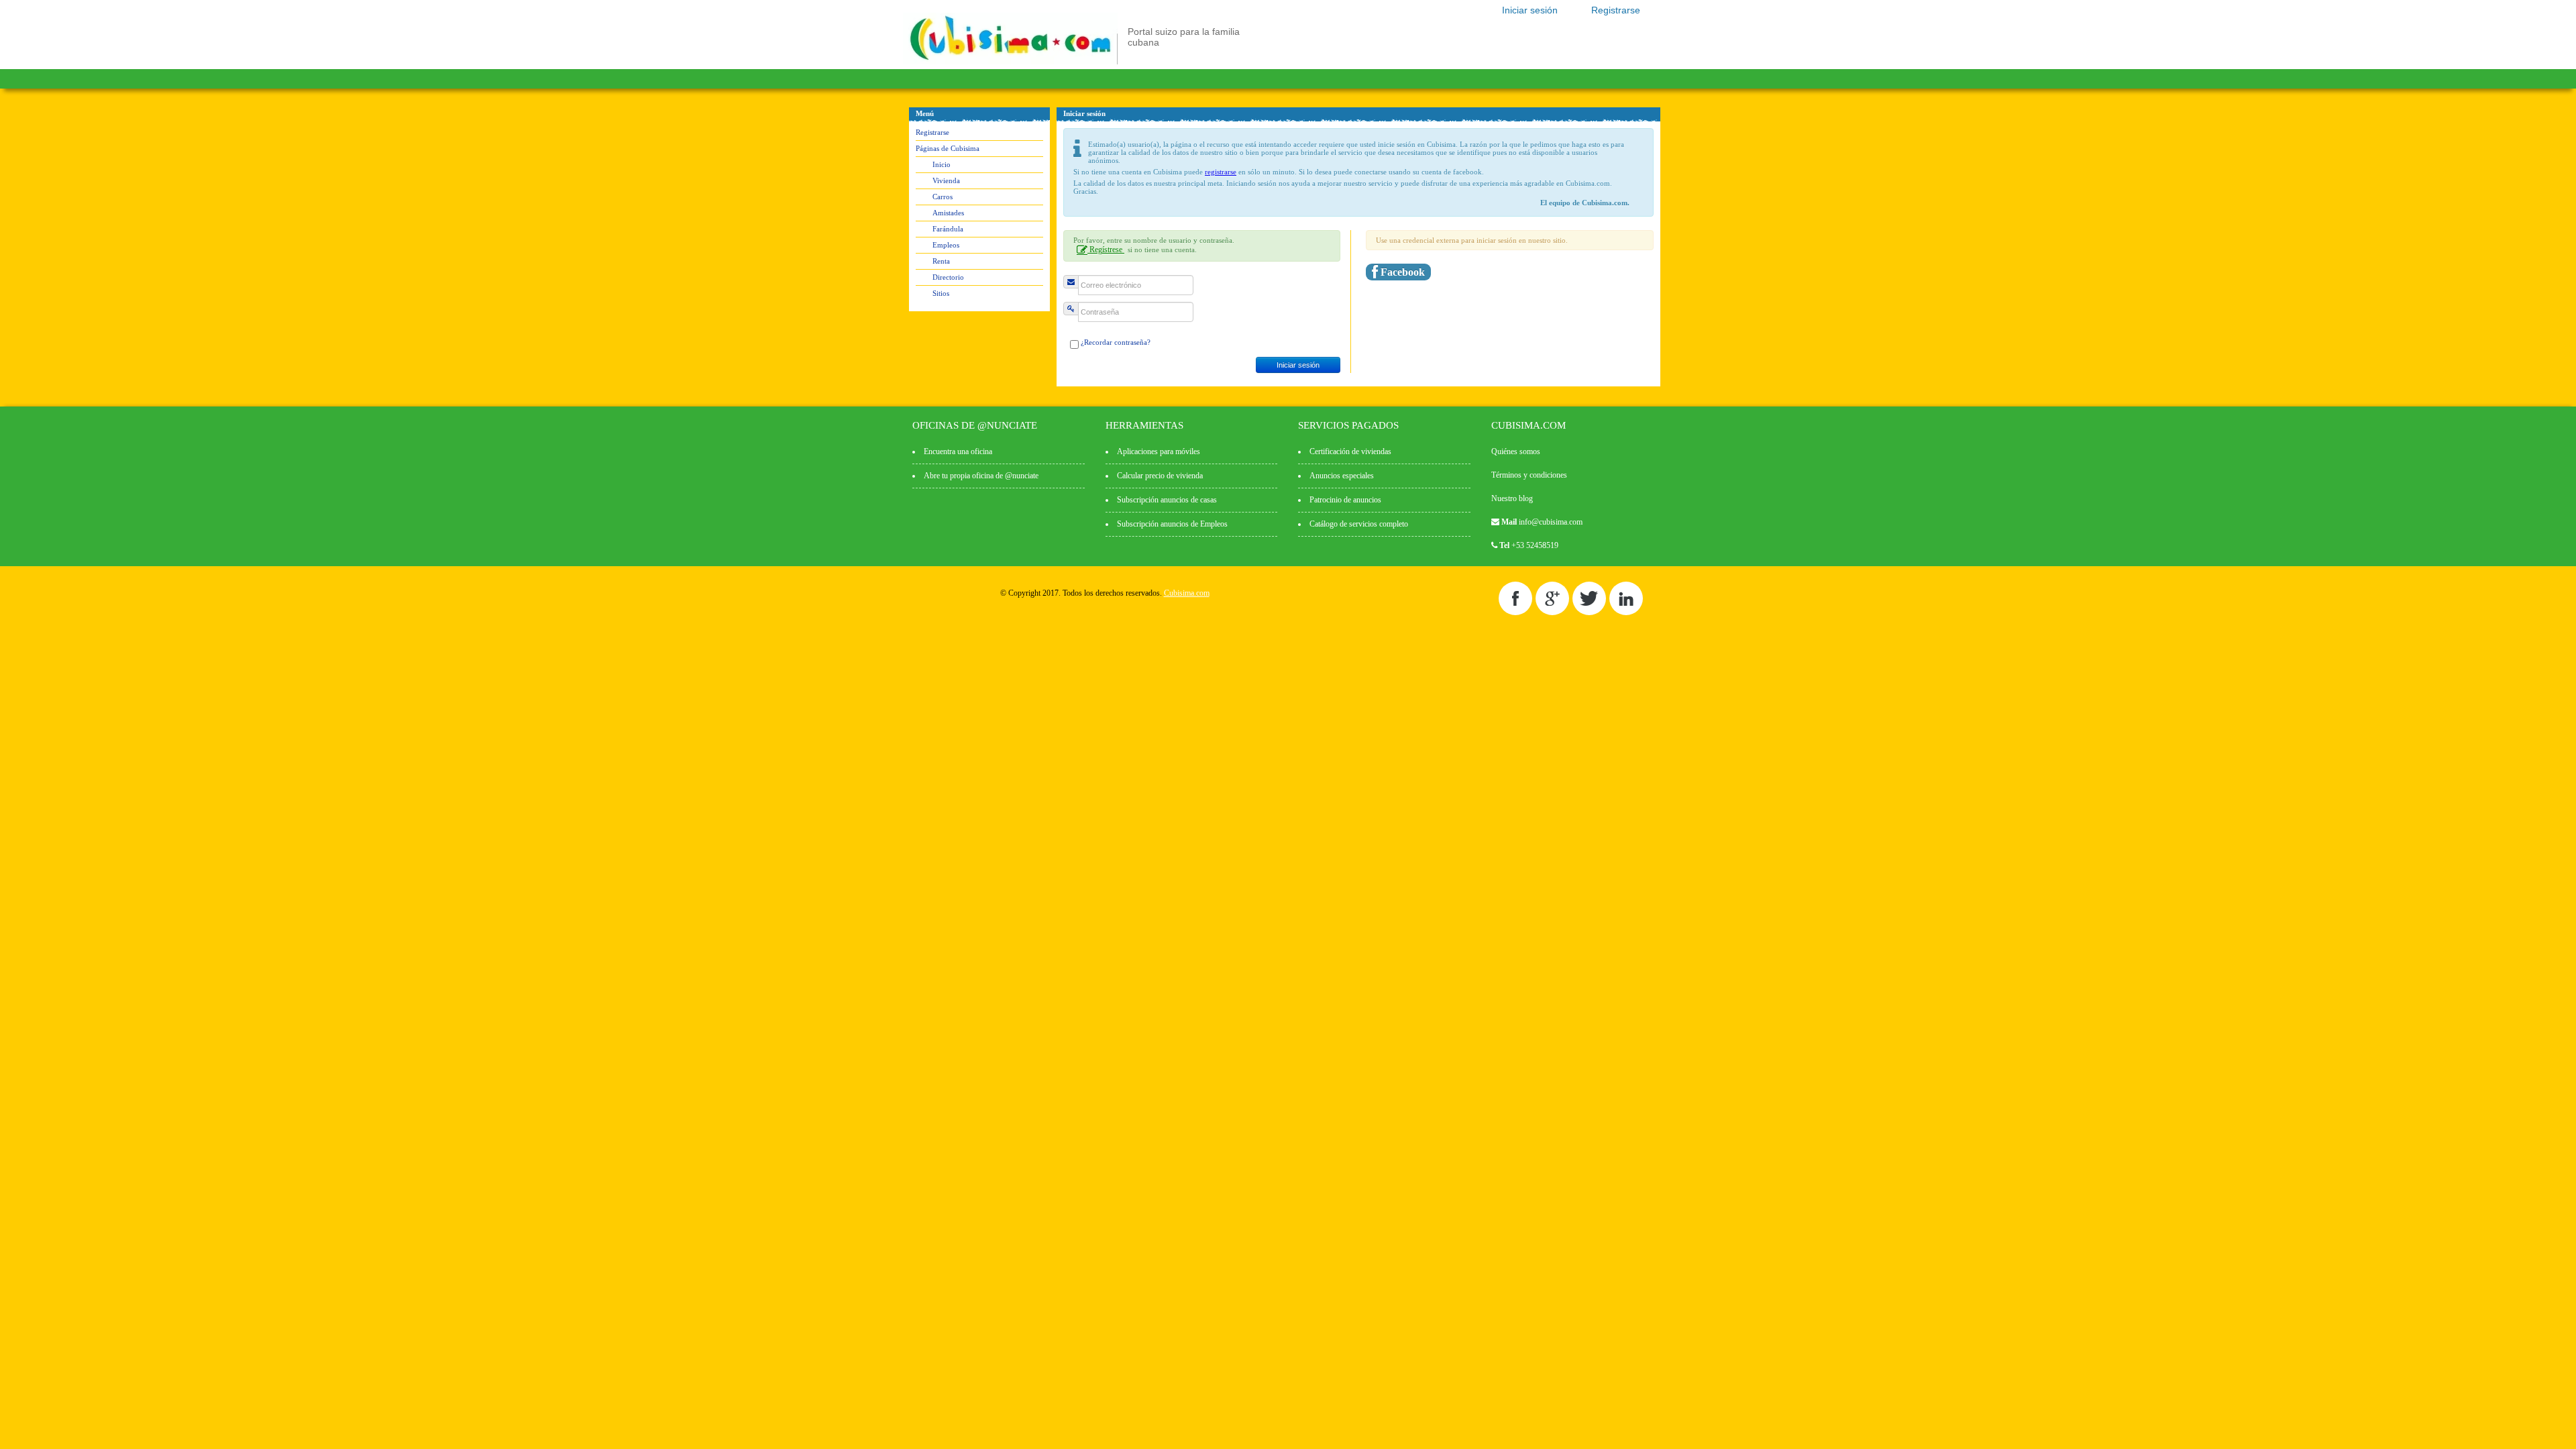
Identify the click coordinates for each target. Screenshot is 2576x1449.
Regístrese (1106, 250)
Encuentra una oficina (958, 451)
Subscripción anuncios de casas (1167, 500)
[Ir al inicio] (1010, 62)
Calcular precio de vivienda (1160, 476)
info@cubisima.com (1551, 522)
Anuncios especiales (1342, 476)
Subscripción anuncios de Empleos (1172, 524)
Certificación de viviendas (1350, 451)
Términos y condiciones (1529, 475)
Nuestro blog (1512, 498)
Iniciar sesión (1530, 10)
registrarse (1221, 172)
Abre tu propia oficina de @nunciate (981, 476)
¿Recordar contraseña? (1116, 342)
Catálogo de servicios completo (1359, 524)
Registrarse (1616, 10)
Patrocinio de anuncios (1345, 500)
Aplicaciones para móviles (1159, 451)
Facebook (1401, 272)
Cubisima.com (1187, 593)
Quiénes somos (1516, 451)
